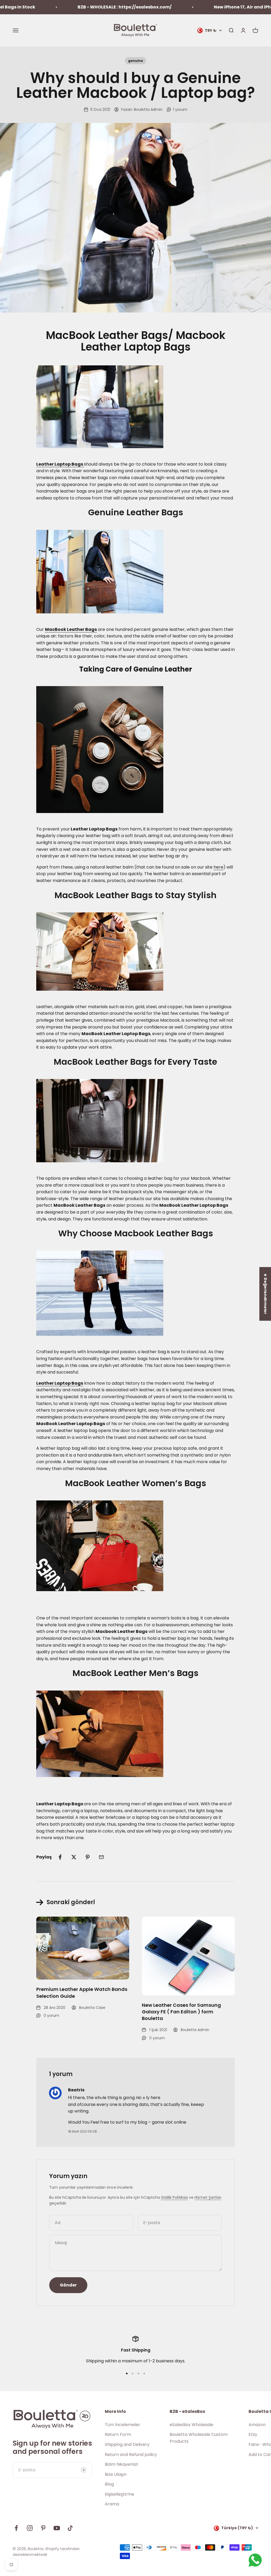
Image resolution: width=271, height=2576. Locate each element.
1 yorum (180, 109)
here (218, 867)
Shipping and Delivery (127, 2444)
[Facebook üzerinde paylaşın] (60, 1857)
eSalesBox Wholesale (191, 2425)
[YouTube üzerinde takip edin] (57, 2528)
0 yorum (51, 2015)
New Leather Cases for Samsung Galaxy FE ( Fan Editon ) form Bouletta (181, 2012)
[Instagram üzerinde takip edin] (30, 2528)
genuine (135, 61)
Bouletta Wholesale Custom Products (199, 2438)
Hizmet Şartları (208, 2197)
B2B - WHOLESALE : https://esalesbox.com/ (84, 7)
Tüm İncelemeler (123, 2425)
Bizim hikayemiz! (122, 2464)
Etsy (253, 2434)
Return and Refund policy (131, 2455)
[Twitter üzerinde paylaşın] (74, 1857)
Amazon (257, 2425)
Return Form (118, 2434)
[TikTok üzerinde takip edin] (70, 2528)
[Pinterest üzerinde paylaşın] (88, 1857)
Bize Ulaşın (116, 2474)
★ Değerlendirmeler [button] (265, 1294)
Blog (109, 2484)
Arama (112, 2504)
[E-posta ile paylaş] (101, 1857)
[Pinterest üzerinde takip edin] (43, 2528)
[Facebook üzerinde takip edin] (16, 2528)
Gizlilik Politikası (174, 2197)
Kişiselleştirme (119, 2494)
